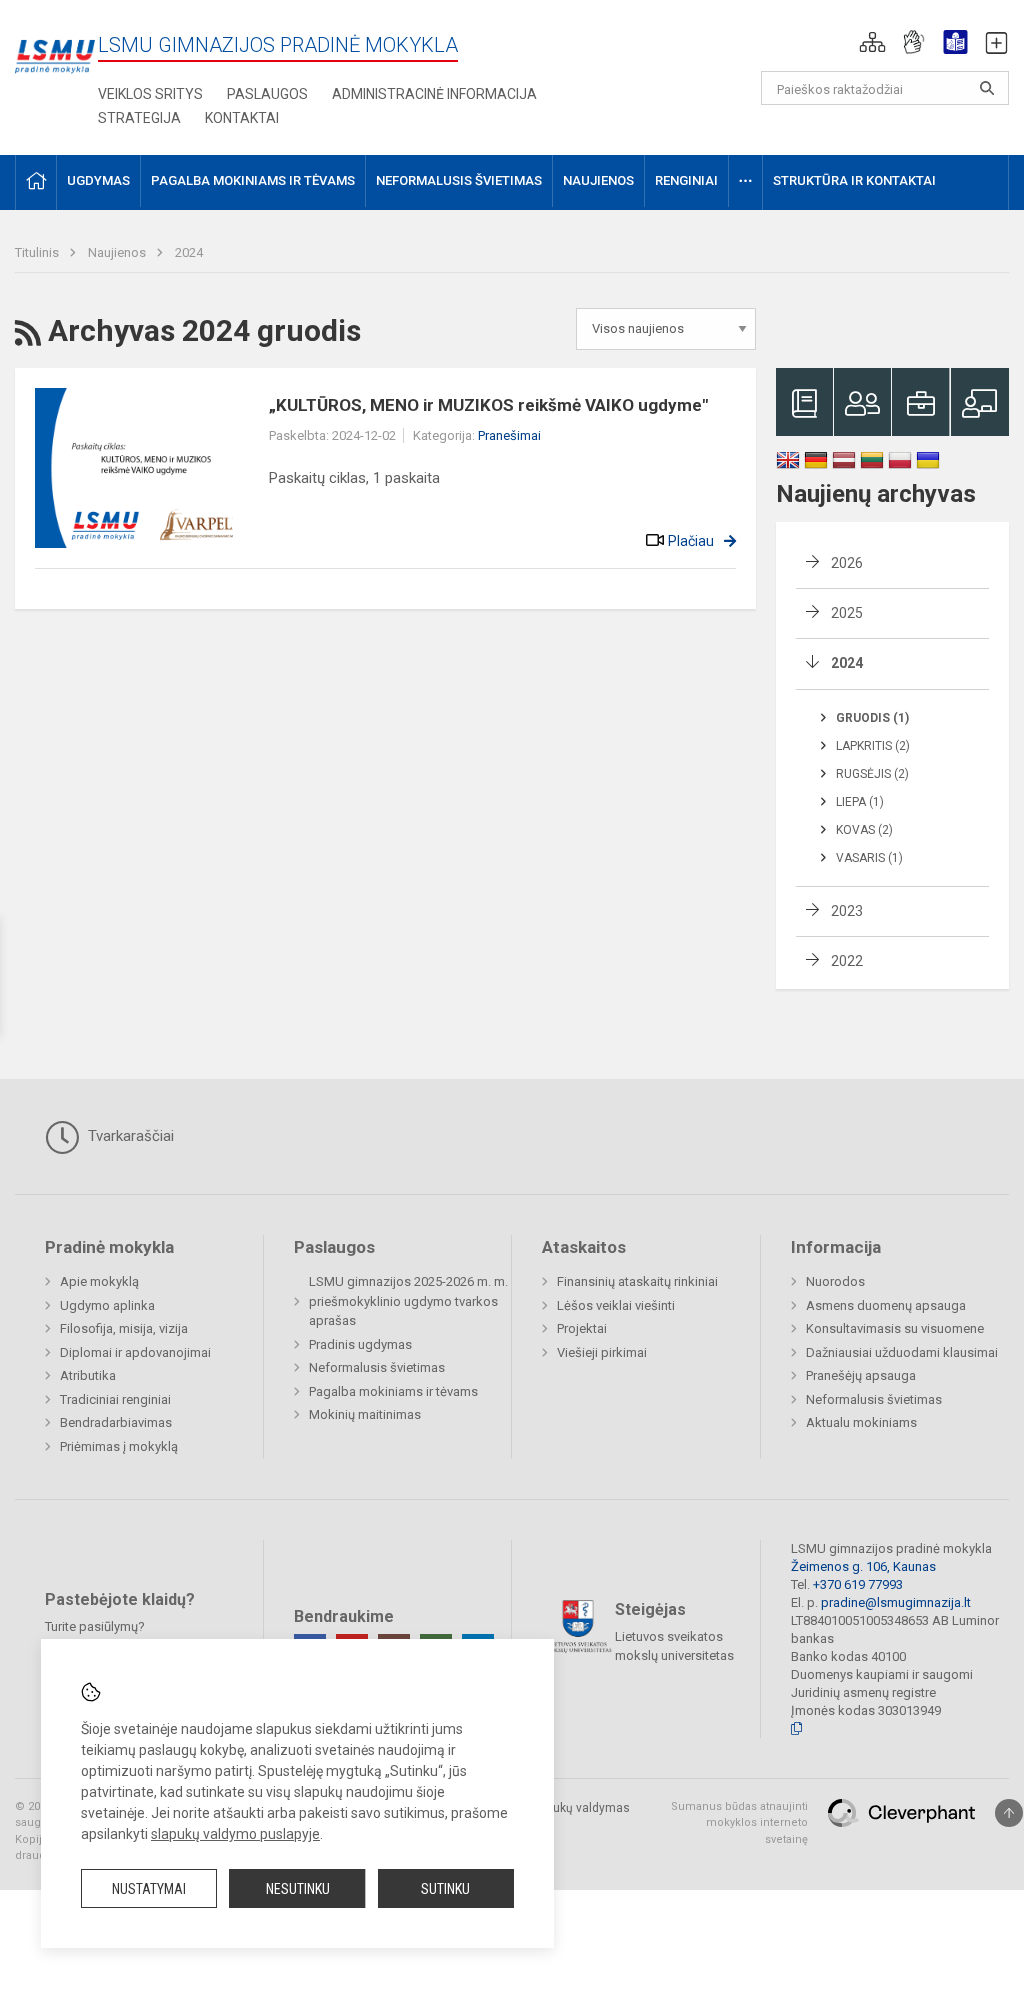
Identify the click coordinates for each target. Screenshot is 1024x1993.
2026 (847, 563)
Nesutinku (298, 1889)
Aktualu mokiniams (861, 1422)
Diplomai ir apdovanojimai (135, 1352)
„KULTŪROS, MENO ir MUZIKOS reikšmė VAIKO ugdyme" (488, 405)
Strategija (139, 118)
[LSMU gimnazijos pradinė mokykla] (55, 45)
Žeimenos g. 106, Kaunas (863, 1566)
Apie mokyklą (99, 1281)
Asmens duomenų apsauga (886, 1305)
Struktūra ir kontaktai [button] (854, 180)
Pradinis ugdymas (360, 1344)
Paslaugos (267, 94)
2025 (847, 613)
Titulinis (38, 252)
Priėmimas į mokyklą (119, 1446)
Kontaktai (242, 118)
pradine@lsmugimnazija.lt (896, 1602)
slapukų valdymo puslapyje (235, 1834)
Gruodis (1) (872, 718)
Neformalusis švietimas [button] (459, 180)
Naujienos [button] (598, 180)
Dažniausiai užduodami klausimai (902, 1352)
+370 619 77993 (858, 1584)
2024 (189, 252)
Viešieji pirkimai (602, 1352)
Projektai (582, 1328)
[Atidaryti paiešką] (987, 88)
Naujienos (118, 252)
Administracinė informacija (434, 94)
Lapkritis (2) (873, 746)
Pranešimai (509, 435)
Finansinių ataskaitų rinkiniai (637, 1281)
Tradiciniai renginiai (115, 1399)
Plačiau (691, 541)
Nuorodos (835, 1281)
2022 (847, 961)
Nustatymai (149, 1889)
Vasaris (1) (869, 858)
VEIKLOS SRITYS (150, 94)
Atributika (88, 1375)
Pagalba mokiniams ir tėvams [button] (253, 180)
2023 (847, 911)
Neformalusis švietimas (377, 1367)
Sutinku (445, 1889)
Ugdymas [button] (98, 180)
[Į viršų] (1009, 1813)
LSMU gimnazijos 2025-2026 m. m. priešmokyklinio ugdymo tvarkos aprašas (408, 1301)
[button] (872, 42)
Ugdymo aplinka (107, 1305)
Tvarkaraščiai (129, 1136)
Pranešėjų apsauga (861, 1375)
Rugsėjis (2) (872, 774)
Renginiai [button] (686, 180)
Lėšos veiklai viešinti (616, 1305)
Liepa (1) (860, 802)
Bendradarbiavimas (116, 1422)
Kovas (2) (864, 830)
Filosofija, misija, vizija (124, 1328)
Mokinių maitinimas (365, 1414)
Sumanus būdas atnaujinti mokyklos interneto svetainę (739, 1823)
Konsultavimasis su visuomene (895, 1328)
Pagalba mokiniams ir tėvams (393, 1391)
